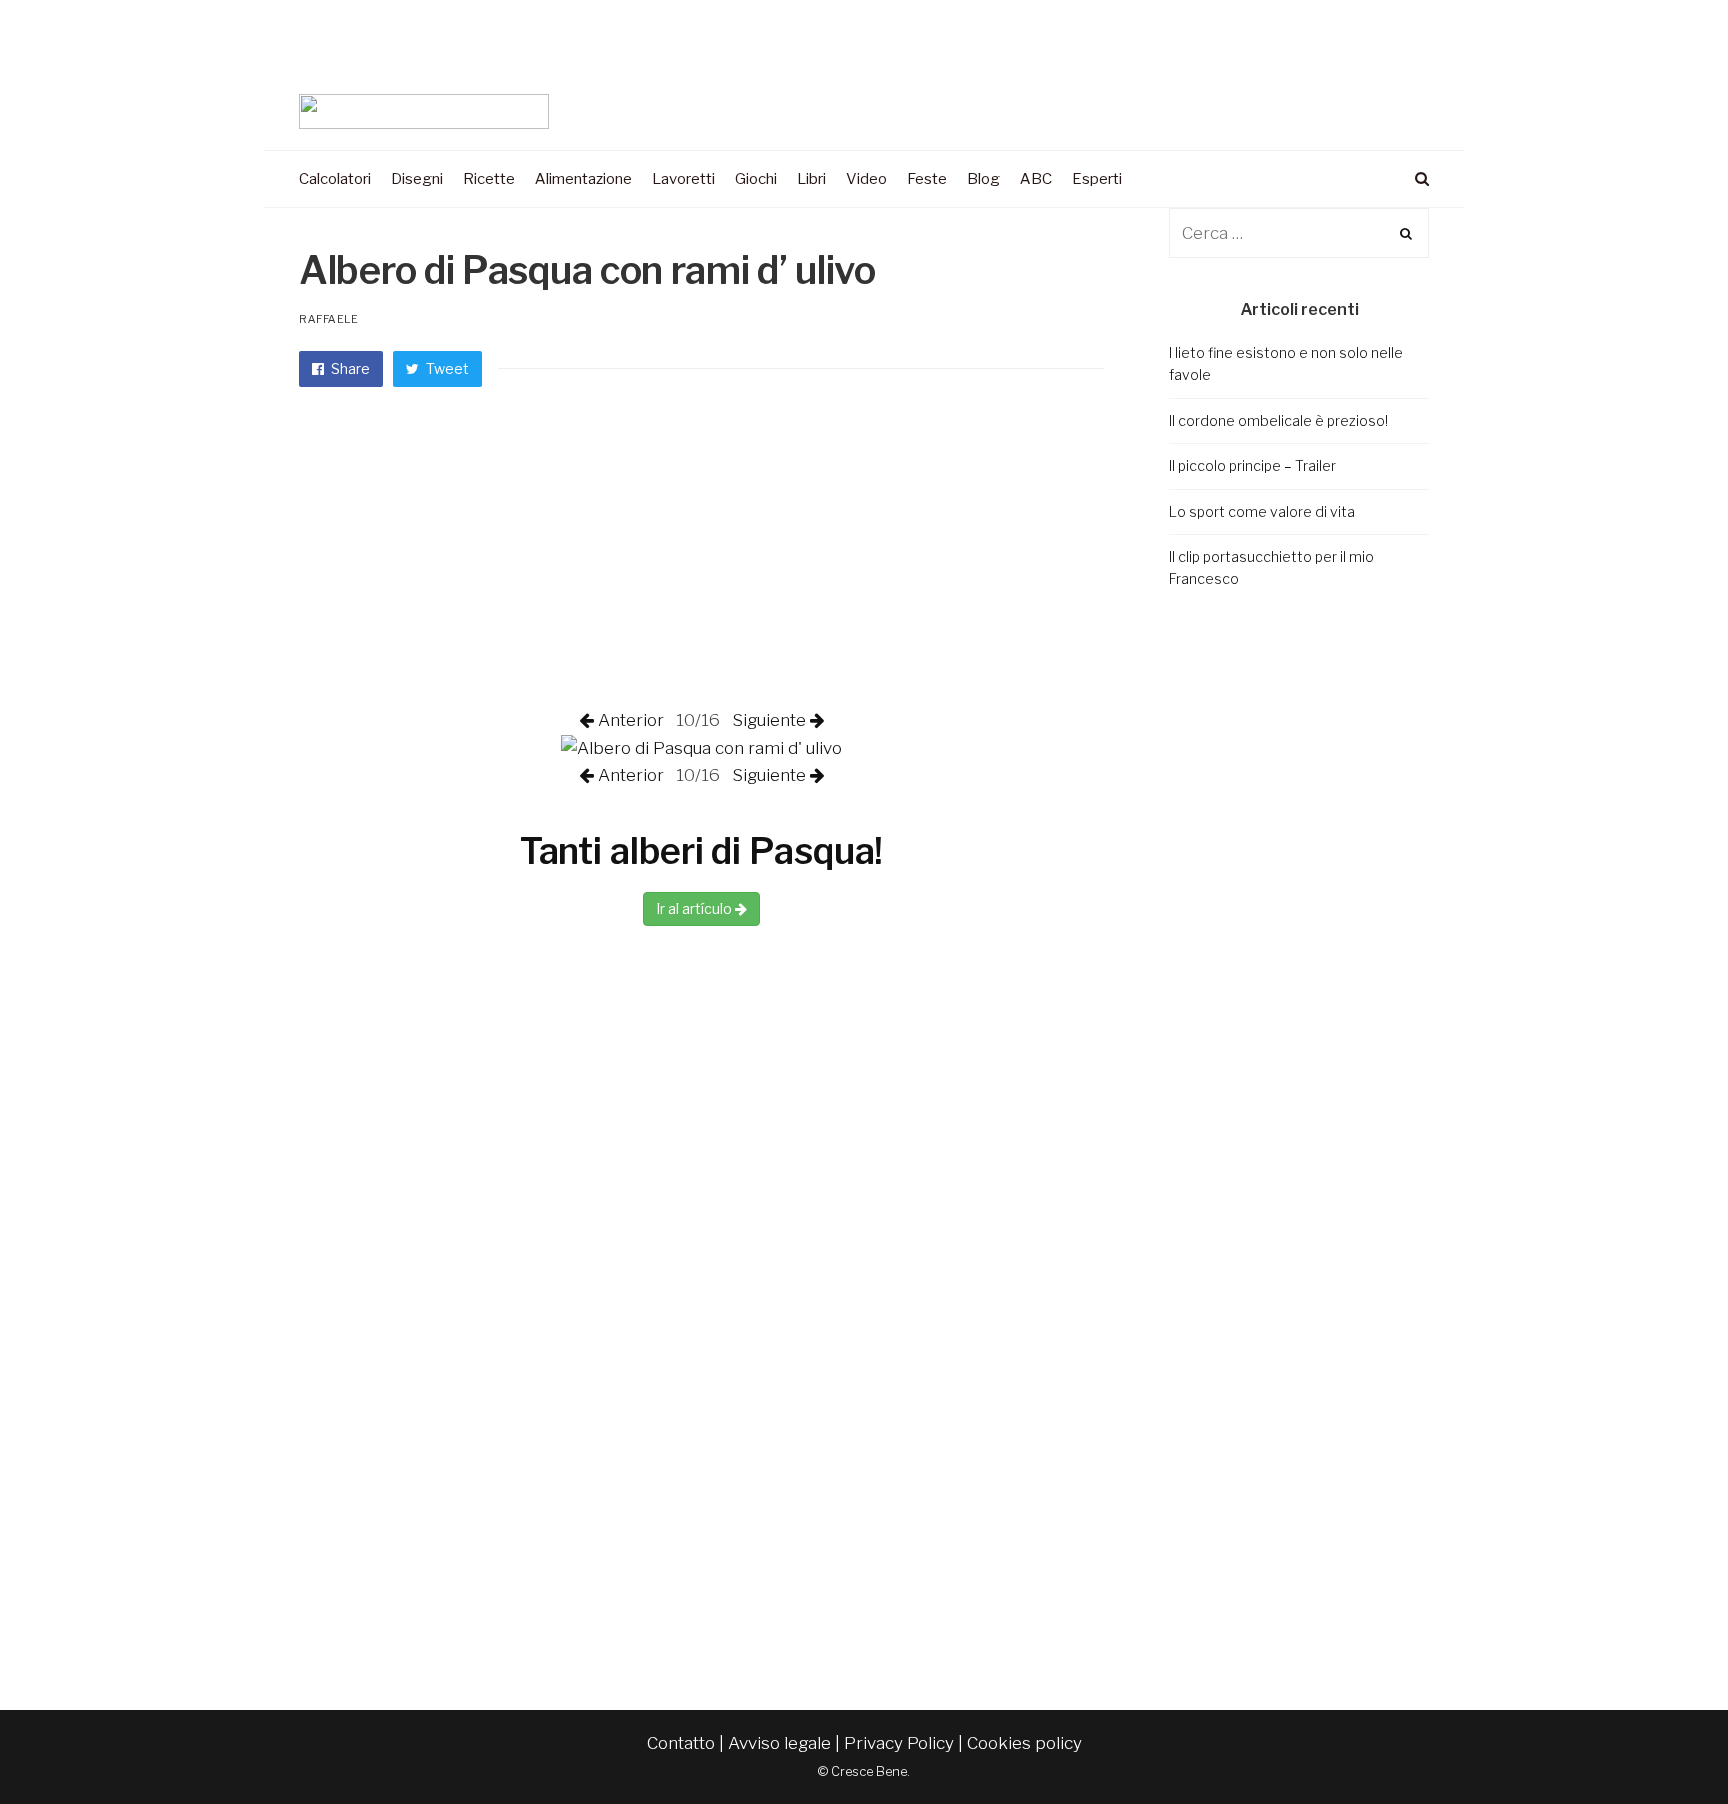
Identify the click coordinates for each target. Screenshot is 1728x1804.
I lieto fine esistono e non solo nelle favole (1286, 363)
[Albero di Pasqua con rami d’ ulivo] (701, 747)
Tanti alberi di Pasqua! (702, 851)
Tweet (446, 368)
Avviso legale (779, 1743)
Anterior (633, 720)
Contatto (681, 1743)
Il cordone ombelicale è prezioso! (1278, 420)
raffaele (328, 319)
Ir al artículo (695, 908)
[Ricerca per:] (1299, 233)
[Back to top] (1664, 1745)
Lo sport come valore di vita (1262, 511)
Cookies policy (1024, 1743)
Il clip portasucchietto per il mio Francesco (1271, 567)
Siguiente (767, 720)
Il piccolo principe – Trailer (1252, 465)
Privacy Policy (899, 1743)
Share (349, 368)
